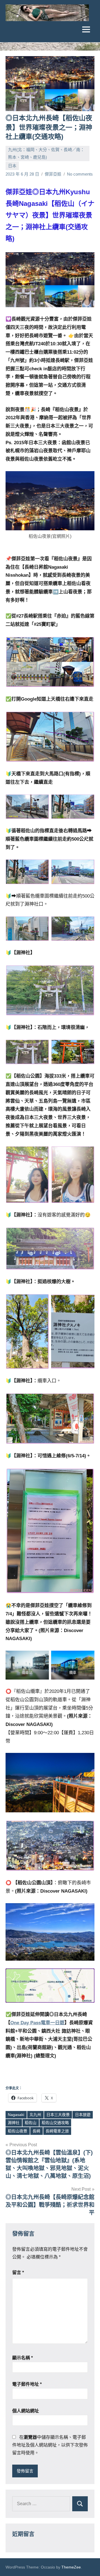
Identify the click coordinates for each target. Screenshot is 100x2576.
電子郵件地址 (27, 2384)
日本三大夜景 (58, 2115)
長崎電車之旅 (57, 2131)
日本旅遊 (83, 2115)
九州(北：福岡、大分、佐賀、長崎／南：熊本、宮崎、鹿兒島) (46, 153)
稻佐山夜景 (17, 2131)
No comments (80, 174)
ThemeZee (71, 2567)
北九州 (35, 2115)
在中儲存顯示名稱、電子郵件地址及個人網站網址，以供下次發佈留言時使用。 (50, 2445)
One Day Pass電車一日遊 (37, 2023)
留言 (18, 2273)
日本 (12, 166)
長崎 (36, 2131)
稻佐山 (31, 2123)
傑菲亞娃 (53, 174)
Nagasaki (16, 2115)
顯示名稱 (22, 2358)
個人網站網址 (26, 2411)
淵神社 (14, 2123)
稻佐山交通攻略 (55, 2123)
